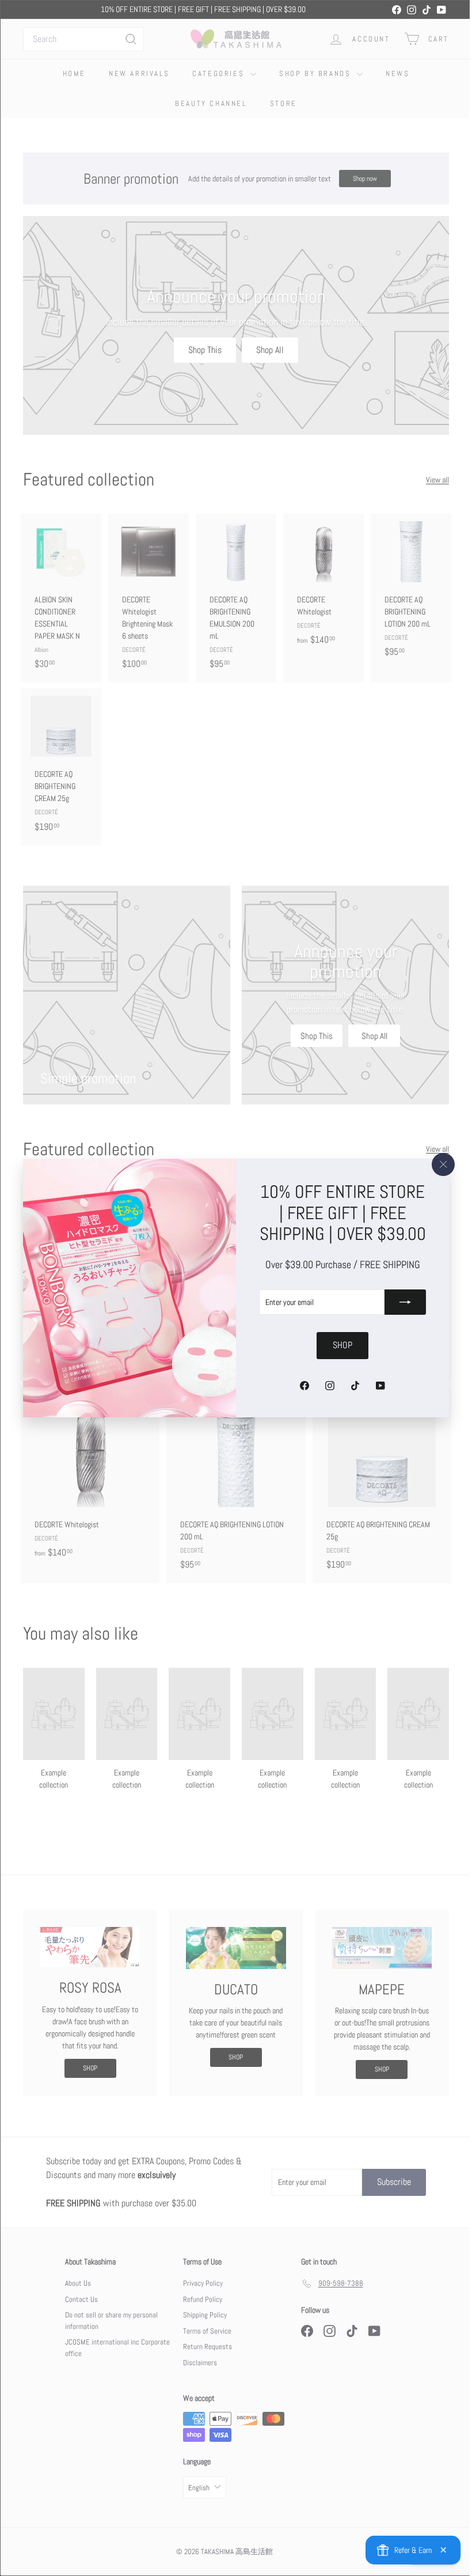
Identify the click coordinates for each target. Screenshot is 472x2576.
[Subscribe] (397, 1313)
